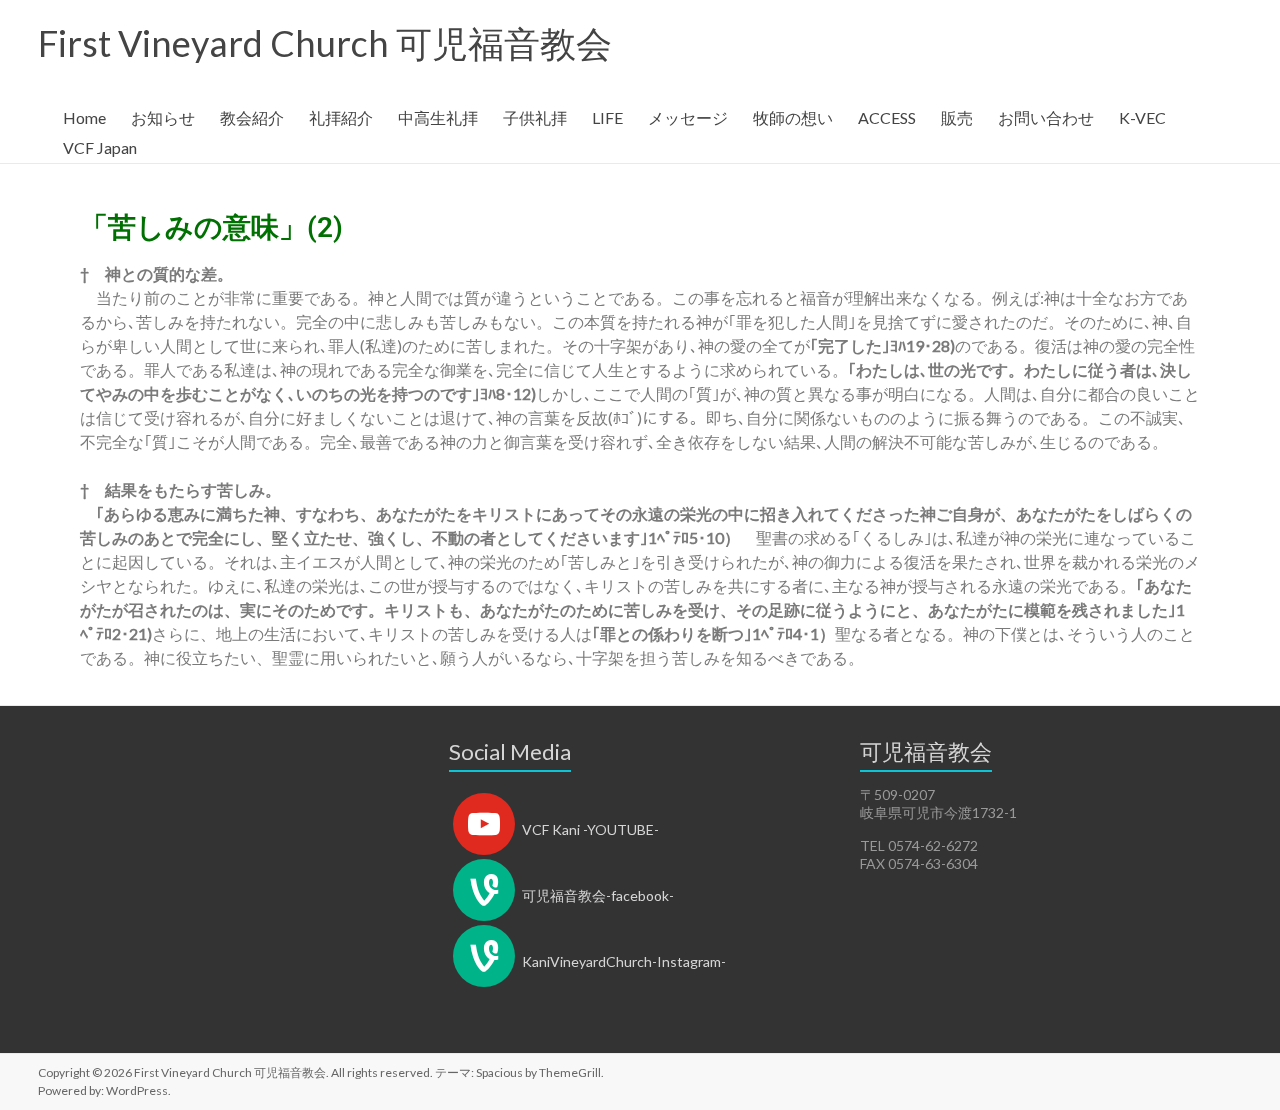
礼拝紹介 (341, 117)
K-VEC (1142, 117)
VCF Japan (100, 147)
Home (84, 117)
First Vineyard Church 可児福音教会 (325, 43)
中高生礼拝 (438, 117)
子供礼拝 (535, 117)
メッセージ (688, 117)
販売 (957, 117)
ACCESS (887, 117)
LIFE (607, 117)
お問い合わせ (1046, 117)
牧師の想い (793, 117)
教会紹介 (252, 117)
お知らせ (163, 117)
